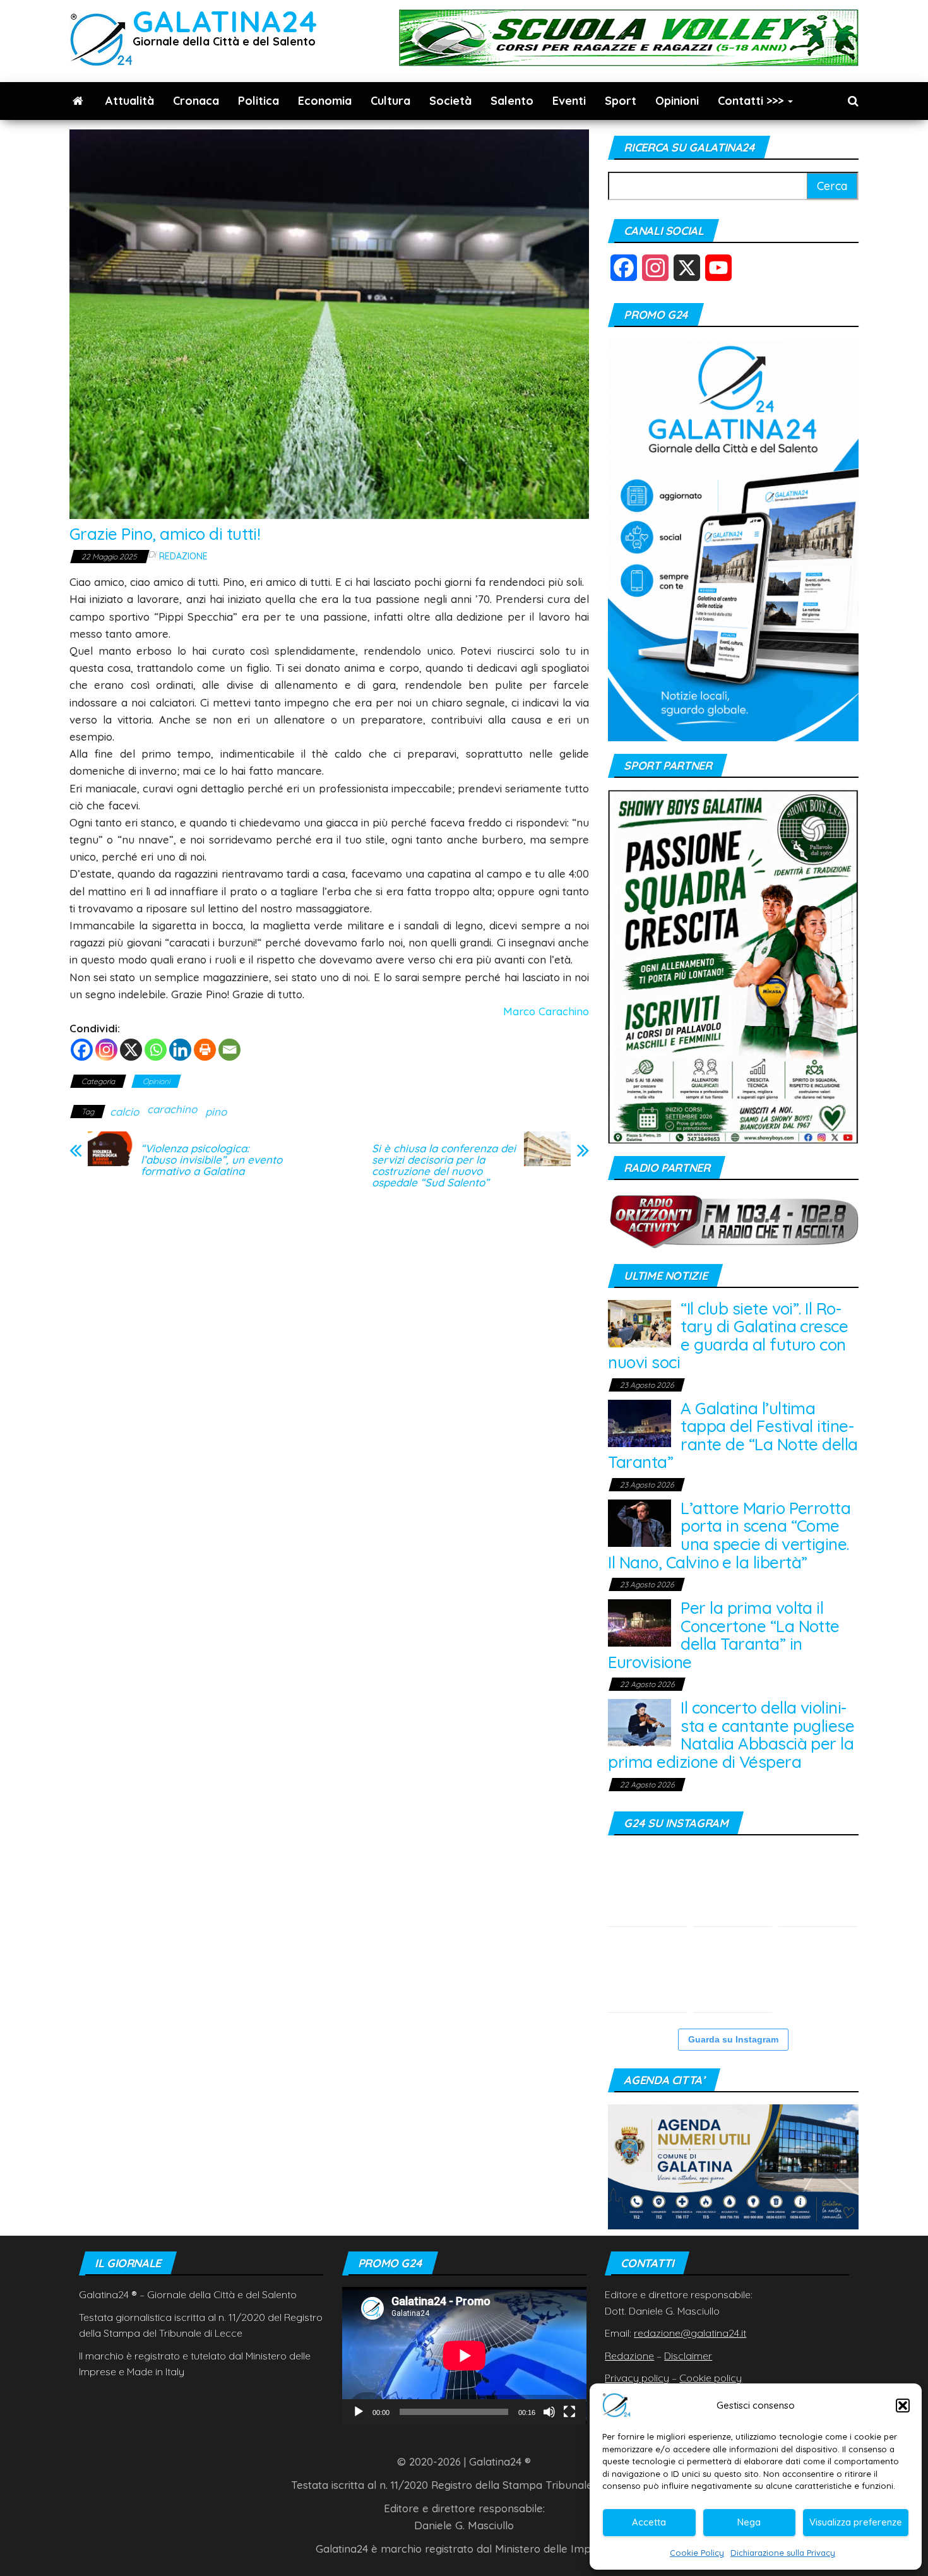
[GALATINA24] (78, 101)
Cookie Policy (697, 2553)
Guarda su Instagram (733, 2039)
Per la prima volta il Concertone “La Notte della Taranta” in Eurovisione (724, 1635)
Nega (749, 2522)
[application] (464, 2355)
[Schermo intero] (569, 2412)
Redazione (183, 556)
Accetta (649, 2522)
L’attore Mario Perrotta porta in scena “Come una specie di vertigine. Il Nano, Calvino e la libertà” (729, 1535)
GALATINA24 (225, 21)
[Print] (205, 1050)
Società (450, 101)
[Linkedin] (180, 1050)
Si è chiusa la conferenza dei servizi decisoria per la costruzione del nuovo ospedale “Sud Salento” (444, 1166)
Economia (325, 101)
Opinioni (677, 101)
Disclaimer (688, 2356)
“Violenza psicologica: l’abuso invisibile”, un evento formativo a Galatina (211, 1160)
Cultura (390, 101)
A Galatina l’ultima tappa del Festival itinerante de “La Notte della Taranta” (733, 1435)
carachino (172, 1109)
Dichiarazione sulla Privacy (783, 2553)
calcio (124, 1112)
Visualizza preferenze (856, 2522)
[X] (131, 1050)
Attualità (130, 101)
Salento (512, 101)
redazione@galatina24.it (690, 2333)
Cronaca (196, 101)
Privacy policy (637, 2378)
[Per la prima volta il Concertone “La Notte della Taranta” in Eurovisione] (639, 1622)
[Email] (229, 1050)
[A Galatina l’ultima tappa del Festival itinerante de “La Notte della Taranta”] (639, 1422)
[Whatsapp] (156, 1050)
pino (216, 1112)
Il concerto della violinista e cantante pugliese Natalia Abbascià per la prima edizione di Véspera (731, 1735)
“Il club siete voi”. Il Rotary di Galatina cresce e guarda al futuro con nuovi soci (728, 1336)
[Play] (359, 2412)
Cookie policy (711, 2378)
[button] (903, 2406)
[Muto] (549, 2412)
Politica (259, 101)
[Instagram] (106, 1050)
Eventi (569, 101)
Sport (621, 101)
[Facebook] (82, 1050)
